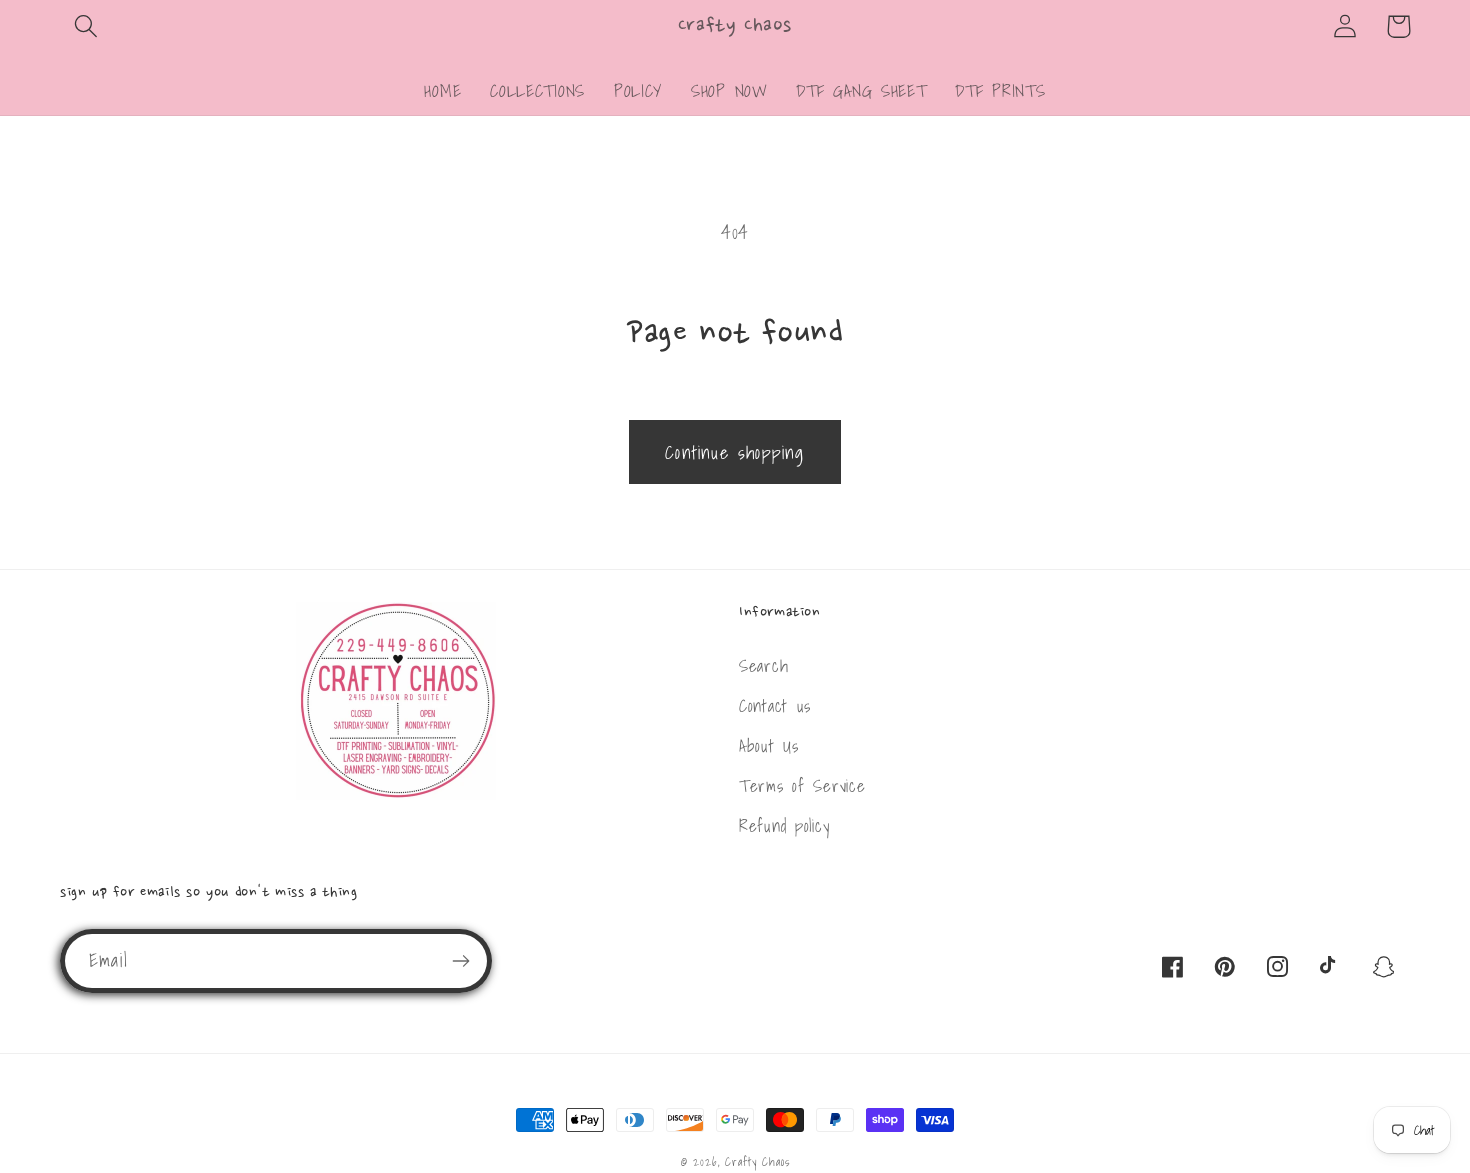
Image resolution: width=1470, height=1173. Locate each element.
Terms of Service (802, 785)
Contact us (775, 705)
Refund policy (784, 825)
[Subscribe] (460, 961)
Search (763, 665)
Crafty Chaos (757, 1161)
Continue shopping (734, 452)
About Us (769, 745)
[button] (86, 26)
